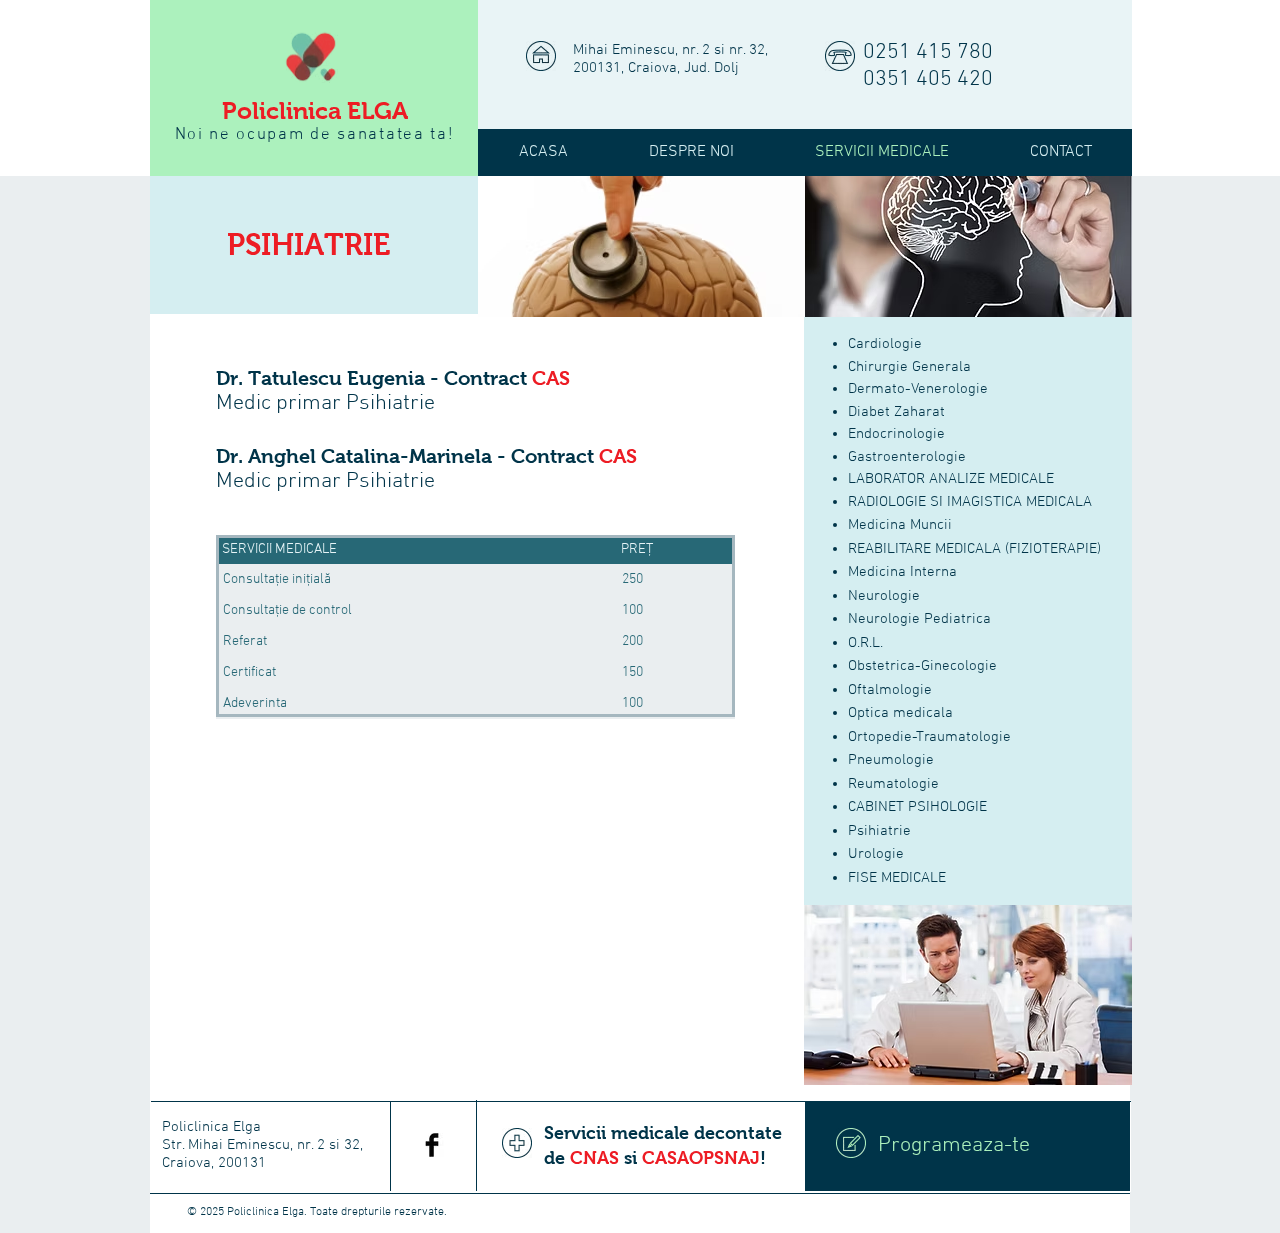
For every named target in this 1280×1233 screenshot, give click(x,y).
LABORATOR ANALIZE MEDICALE (951, 479)
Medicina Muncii (900, 525)
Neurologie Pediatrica (919, 619)
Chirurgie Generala (909, 367)
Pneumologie (891, 760)
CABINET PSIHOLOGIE (917, 807)
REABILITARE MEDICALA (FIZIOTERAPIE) (974, 549)
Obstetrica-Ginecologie (922, 666)
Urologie (876, 854)
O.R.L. (865, 643)
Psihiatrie (879, 831)
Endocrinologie (896, 434)
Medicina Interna (902, 572)
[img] (641, 246)
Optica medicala (900, 713)
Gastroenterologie (907, 457)
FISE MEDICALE (897, 878)
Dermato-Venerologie (918, 389)
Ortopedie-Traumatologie (929, 737)
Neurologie (884, 596)
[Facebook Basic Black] (432, 1145)
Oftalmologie (890, 690)
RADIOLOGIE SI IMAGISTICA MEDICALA (970, 502)
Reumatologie (893, 784)
